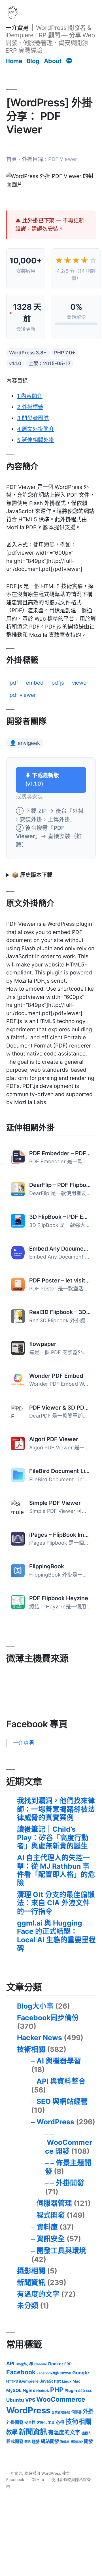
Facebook (21, 2372)
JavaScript (50, 2381)
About (53, 61)
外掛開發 (70, 2183)
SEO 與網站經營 (62, 2101)
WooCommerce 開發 (69, 2147)
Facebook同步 (48, 2373)
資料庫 (47, 2227)
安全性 (30, 2422)
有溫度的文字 (38, 2294)
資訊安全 (51, 2239)
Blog (33, 61)
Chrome (41, 2364)
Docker (56, 2364)
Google (81, 2373)
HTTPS (12, 2381)
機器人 (86, 2433)
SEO (82, 2391)
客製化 (42, 2423)
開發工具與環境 (61, 2251)
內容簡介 (30, 396)
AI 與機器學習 (59, 2061)
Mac (76, 2381)
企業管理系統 (61, 2412)
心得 (60, 2422)
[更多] (69, 61)
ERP (68, 2364)
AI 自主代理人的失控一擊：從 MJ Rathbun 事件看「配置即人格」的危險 (56, 1870)
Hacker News (40, 2038)
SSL (89, 2391)
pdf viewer (23, 695)
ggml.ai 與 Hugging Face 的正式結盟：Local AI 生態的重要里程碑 (56, 1936)
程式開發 (51, 2215)
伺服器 (76, 2412)
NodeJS (43, 2391)
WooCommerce (61, 2399)
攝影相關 (31, 2271)
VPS (30, 2400)
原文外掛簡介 (36, 429)
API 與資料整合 (61, 2081)
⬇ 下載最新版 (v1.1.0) (42, 780)
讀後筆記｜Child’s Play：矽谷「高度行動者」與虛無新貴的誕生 (53, 1838)
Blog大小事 (35, 2006)
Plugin (71, 2390)
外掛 (88, 2411)
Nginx (29, 2390)
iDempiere (29, 2381)
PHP (57, 2390)
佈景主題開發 (68, 2167)
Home (14, 61)
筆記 (27, 2442)
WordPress (55, 2122)
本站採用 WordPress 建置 (47, 2473)
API (10, 2363)
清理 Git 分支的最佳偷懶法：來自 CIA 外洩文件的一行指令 (56, 1903)
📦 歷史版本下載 (32, 875)
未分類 (28, 2306)
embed (35, 683)
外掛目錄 (33, 159)
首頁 (12, 159)
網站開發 (50, 2441)
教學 (12, 2432)
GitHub (38, 2480)
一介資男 (17, 28)
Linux (67, 2381)
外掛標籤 (30, 407)
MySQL (14, 2390)
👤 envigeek (25, 743)
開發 (88, 2441)
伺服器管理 (54, 2203)
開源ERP (77, 2442)
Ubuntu (15, 2400)
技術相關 (31, 2049)
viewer (80, 683)
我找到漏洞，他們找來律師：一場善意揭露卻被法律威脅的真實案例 (56, 1809)
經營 (36, 2441)
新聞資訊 (31, 2282)
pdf (14, 683)
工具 (51, 2423)
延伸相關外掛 (36, 440)
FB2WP (66, 2373)
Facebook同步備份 (48, 2018)
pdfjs (58, 683)
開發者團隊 (33, 418)
